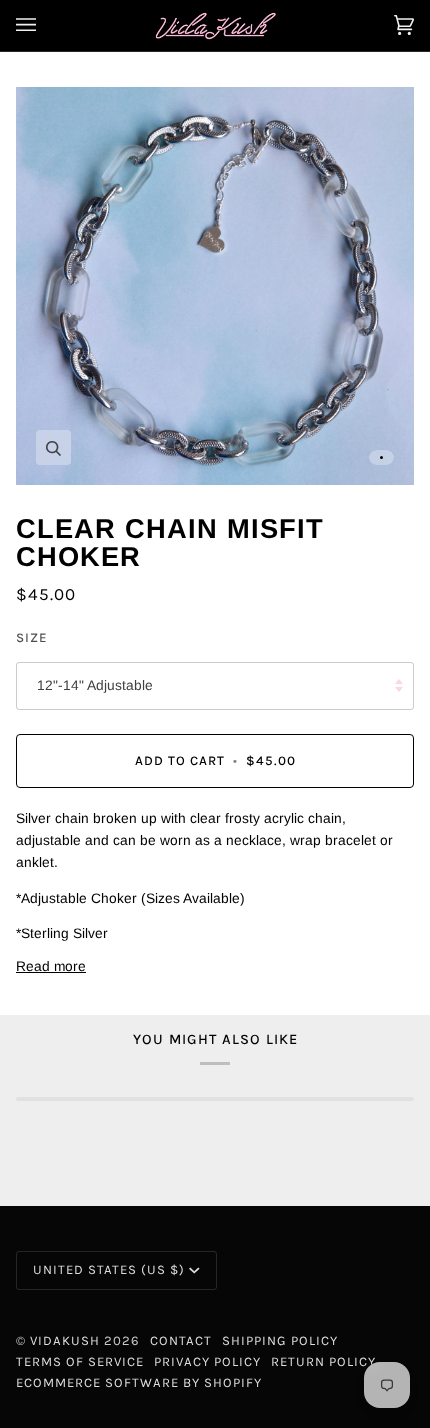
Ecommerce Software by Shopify (139, 1382)
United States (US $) (109, 1269)
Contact (181, 1340)
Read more (51, 966)
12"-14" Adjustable (95, 685)
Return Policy (323, 1361)
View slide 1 (381, 457)
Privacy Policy (207, 1361)
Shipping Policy (280, 1340)
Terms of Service (80, 1361)
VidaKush (65, 1340)
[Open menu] (46, 25)
